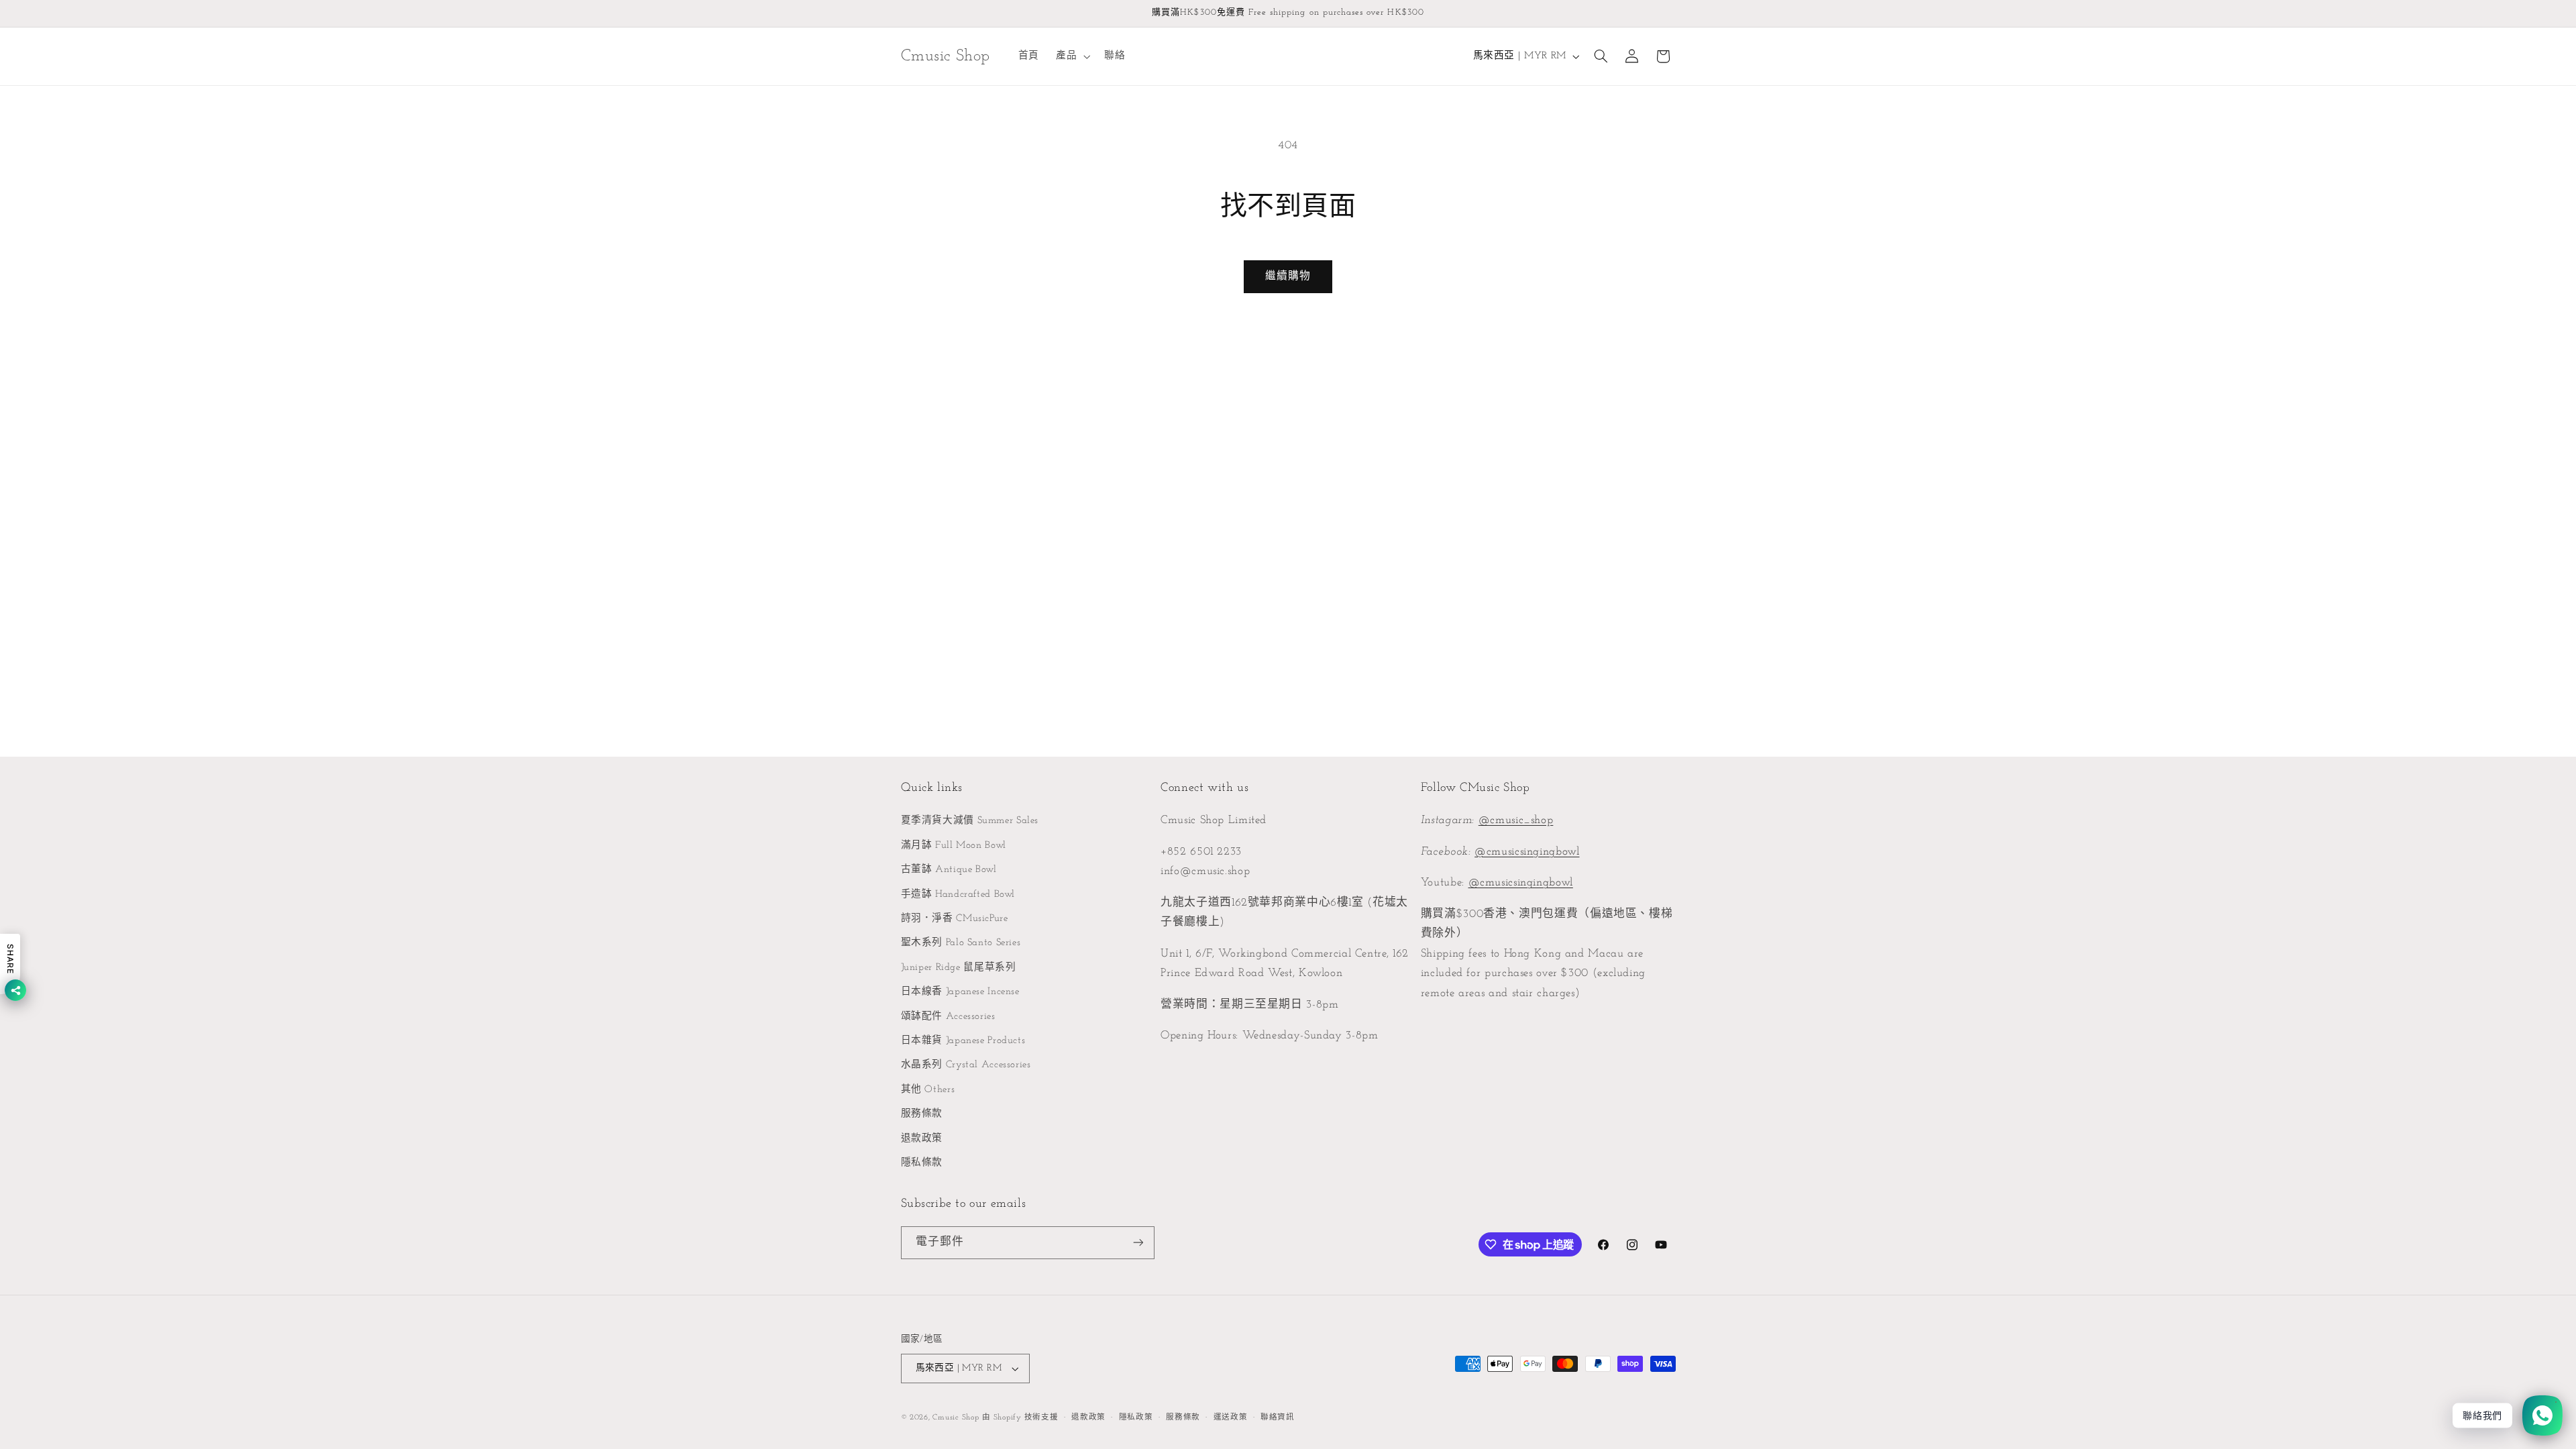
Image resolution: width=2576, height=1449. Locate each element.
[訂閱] (1138, 1243)
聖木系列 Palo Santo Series (961, 943)
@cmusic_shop (1516, 820)
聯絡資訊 (1278, 1417)
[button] (1071, 56)
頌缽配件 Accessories (948, 1017)
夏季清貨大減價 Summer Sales (970, 821)
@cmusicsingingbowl (1527, 852)
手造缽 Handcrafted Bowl (958, 895)
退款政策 (922, 1139)
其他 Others (928, 1090)
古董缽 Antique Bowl (949, 870)
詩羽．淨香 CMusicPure (955, 919)
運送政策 (1231, 1417)
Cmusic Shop (956, 1417)
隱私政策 (1136, 1417)
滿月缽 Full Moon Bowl (954, 846)
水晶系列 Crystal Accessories (966, 1065)
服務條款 (922, 1114)
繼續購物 (1288, 276)
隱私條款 (922, 1163)
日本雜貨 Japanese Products (963, 1041)
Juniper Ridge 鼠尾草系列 (959, 968)
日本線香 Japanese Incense (960, 992)
